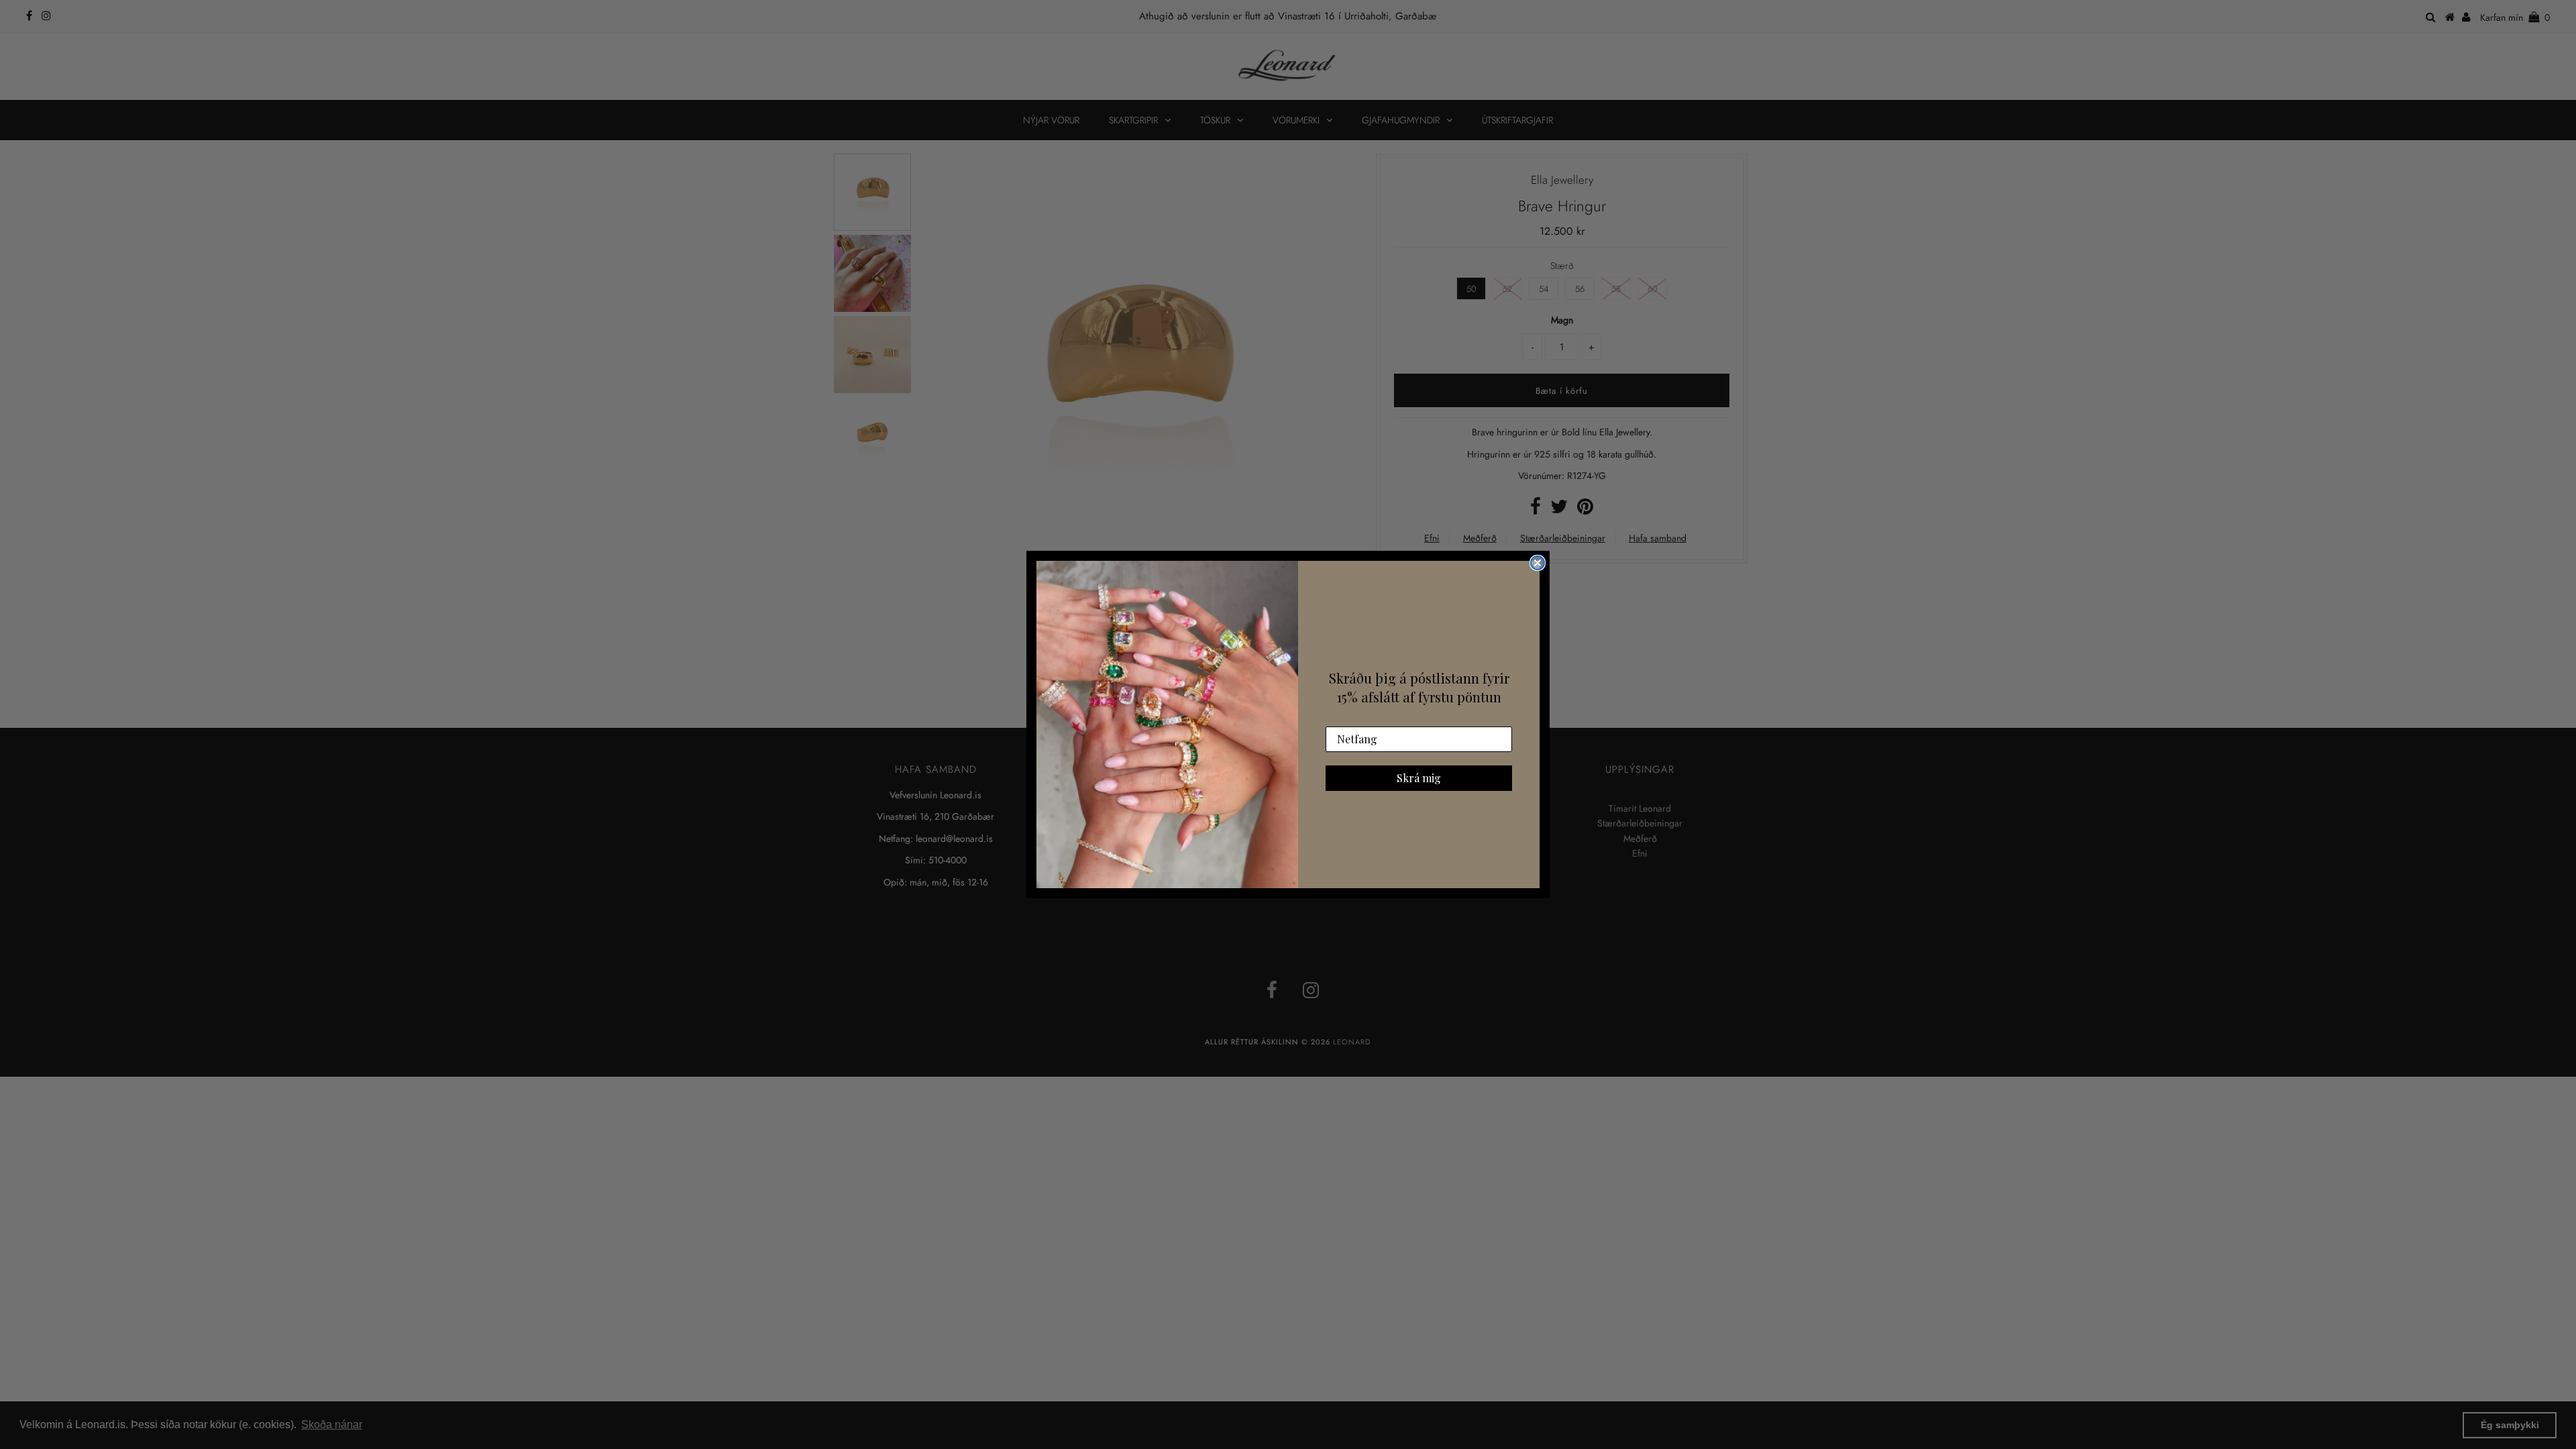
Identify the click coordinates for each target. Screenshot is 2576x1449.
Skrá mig (1419, 778)
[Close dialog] (1538, 563)
